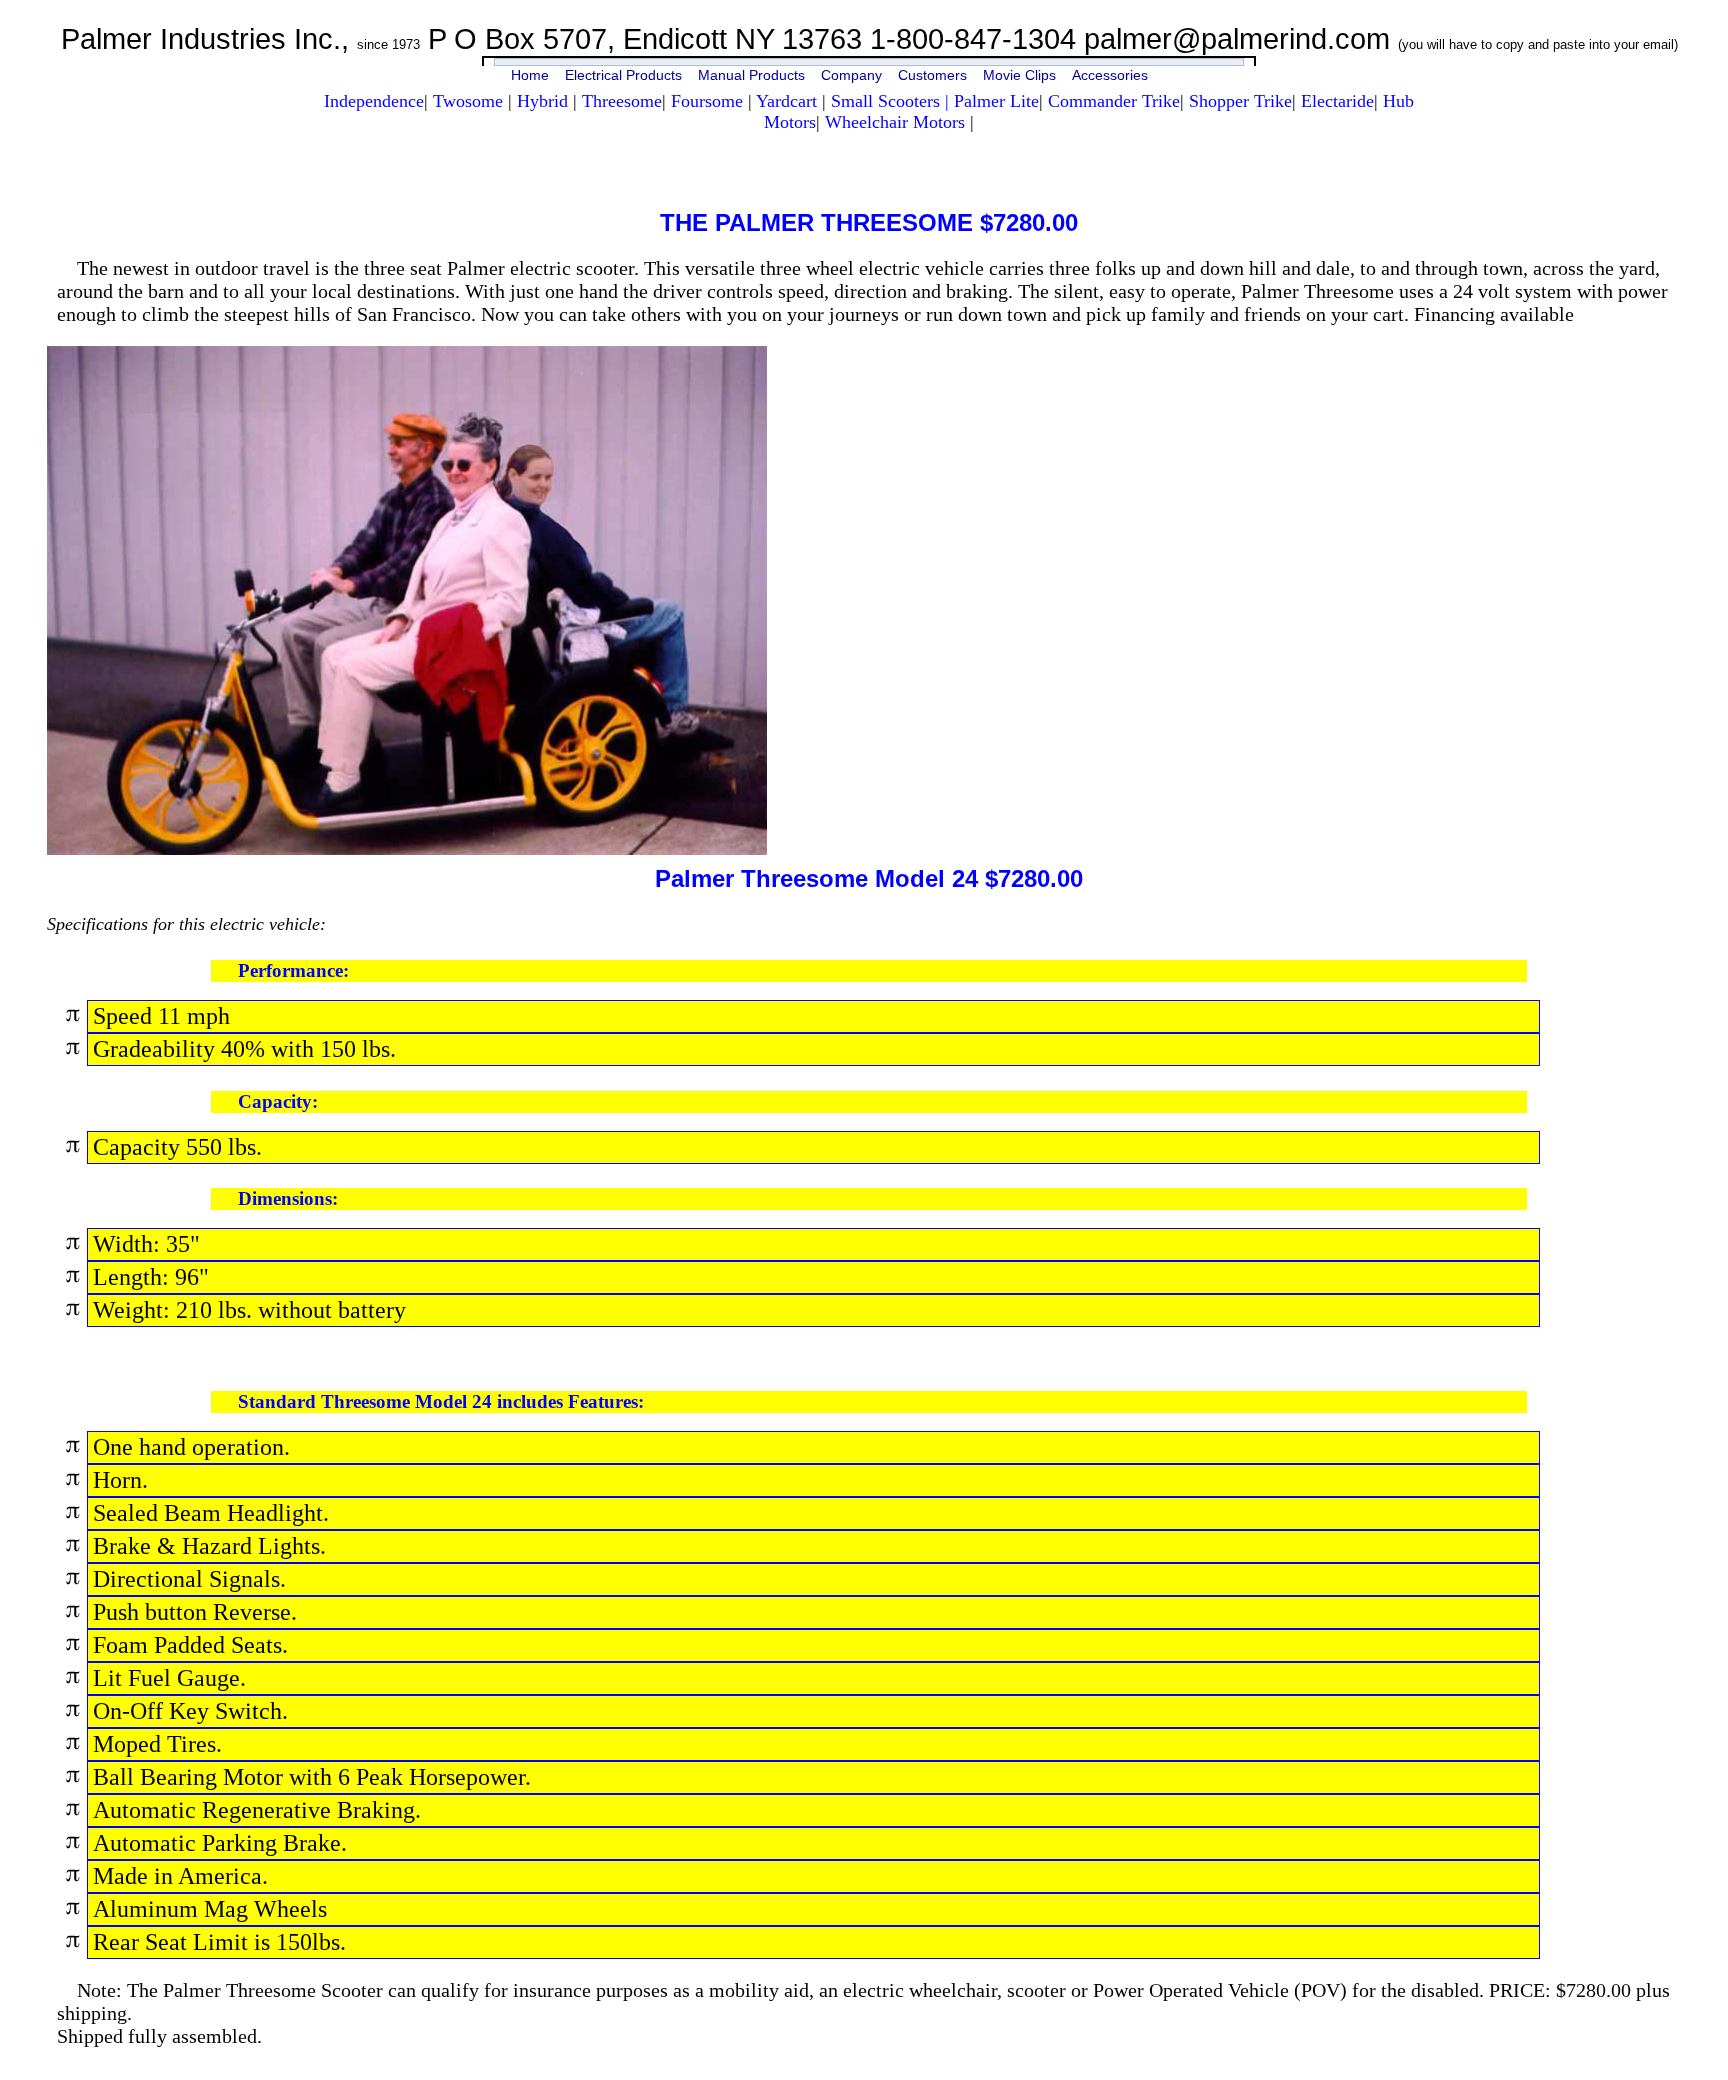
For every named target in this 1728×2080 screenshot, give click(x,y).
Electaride (1337, 101)
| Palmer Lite (992, 101)
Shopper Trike (1240, 101)
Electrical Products (623, 75)
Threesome (622, 101)
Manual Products (751, 75)
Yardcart (786, 101)
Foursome (707, 101)
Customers (932, 75)
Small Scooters (888, 101)
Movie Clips (1019, 75)
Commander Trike (1114, 101)
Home (530, 75)
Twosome (468, 101)
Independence (374, 101)
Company (851, 75)
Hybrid (545, 101)
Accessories (1110, 75)
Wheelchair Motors (895, 122)
